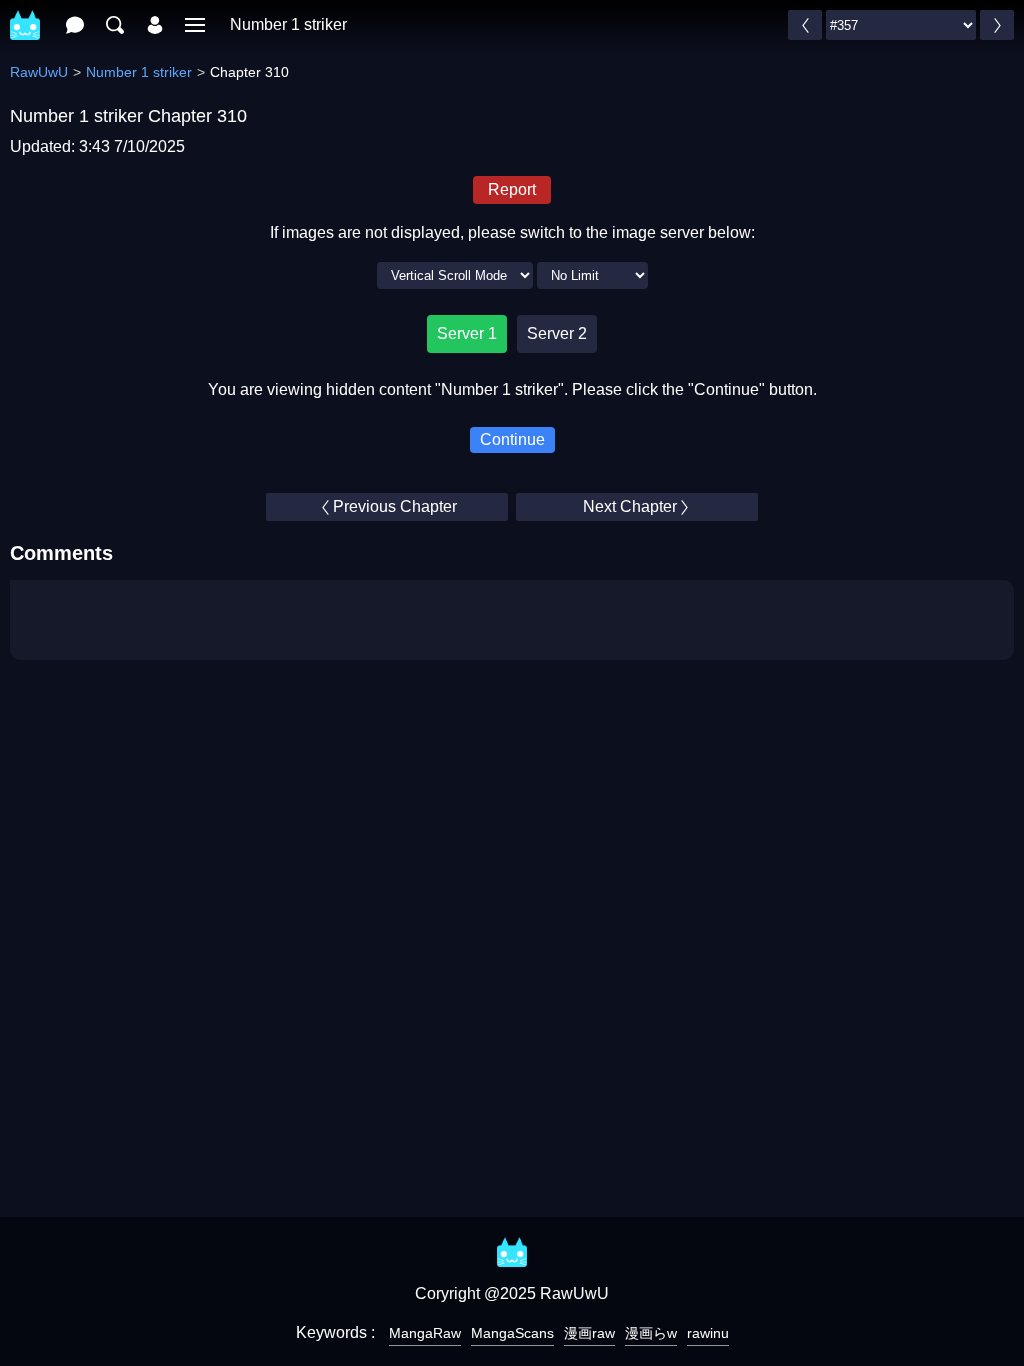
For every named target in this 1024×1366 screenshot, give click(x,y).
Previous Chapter (395, 506)
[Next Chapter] (997, 25)
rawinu (708, 1333)
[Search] (115, 25)
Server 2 (557, 333)
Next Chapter (630, 506)
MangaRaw (425, 1333)
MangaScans (512, 1333)
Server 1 (467, 333)
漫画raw (589, 1333)
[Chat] (75, 25)
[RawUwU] (25, 14)
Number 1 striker (288, 24)
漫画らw (651, 1333)
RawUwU (39, 72)
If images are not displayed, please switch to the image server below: (512, 232)
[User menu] (155, 25)
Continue (512, 439)
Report (512, 189)
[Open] (195, 25)
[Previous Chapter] (805, 25)
